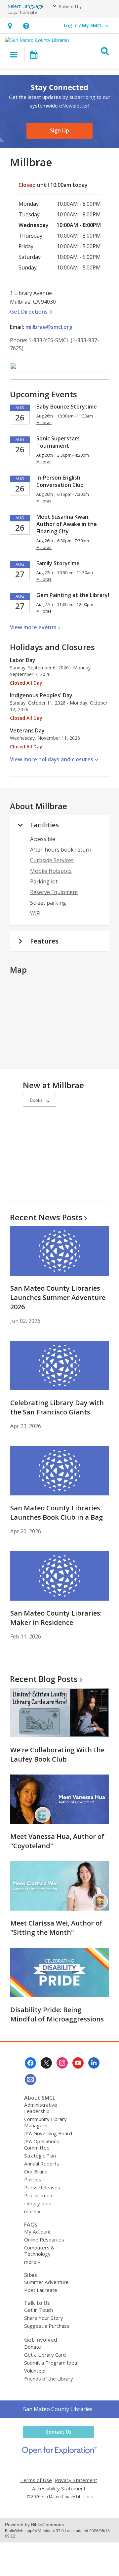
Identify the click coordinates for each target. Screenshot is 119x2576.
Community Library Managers (45, 2122)
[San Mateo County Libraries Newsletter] (30, 2080)
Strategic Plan (40, 2156)
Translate (28, 12)
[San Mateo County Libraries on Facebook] (30, 2063)
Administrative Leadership (41, 2108)
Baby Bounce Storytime (67, 407)
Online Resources (44, 2239)
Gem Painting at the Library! (73, 595)
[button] (10, 26)
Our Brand (36, 2171)
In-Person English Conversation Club (60, 481)
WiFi (35, 913)
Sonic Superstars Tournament (58, 442)
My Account (38, 2232)
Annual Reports (42, 2163)
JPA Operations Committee (42, 2144)
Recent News (46, 1217)
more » (32, 2211)
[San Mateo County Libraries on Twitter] (46, 2063)
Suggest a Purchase (47, 2326)
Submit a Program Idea (51, 2363)
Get (32, 312)
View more (33, 627)
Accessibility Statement (59, 2489)
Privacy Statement (76, 2480)
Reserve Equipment (54, 892)
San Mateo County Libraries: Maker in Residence (56, 1618)
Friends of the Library (49, 2379)
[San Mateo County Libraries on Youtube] (78, 2063)
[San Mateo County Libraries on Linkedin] (94, 2063)
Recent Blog (44, 1679)
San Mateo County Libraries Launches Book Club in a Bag (57, 1513)
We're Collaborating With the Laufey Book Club (57, 1754)
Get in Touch (39, 2310)
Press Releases (42, 2187)
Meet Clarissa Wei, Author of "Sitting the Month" (56, 1928)
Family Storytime (58, 563)
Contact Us (59, 2432)
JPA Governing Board (48, 2133)
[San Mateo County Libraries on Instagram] (62, 2063)
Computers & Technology (39, 2251)
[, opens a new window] (60, 2453)
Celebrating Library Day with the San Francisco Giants (57, 1407)
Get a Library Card (45, 2355)
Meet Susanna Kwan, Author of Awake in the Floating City (67, 524)
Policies (33, 2179)
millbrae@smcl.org (49, 327)
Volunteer (35, 2371)
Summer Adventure (46, 2282)
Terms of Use (36, 2480)
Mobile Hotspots (51, 871)
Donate (33, 2347)
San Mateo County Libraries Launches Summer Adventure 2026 (58, 1297)
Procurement (39, 2195)
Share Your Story (44, 2318)
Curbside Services (52, 860)
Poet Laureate (41, 2290)
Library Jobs (38, 2203)
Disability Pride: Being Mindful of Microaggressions (57, 2014)
